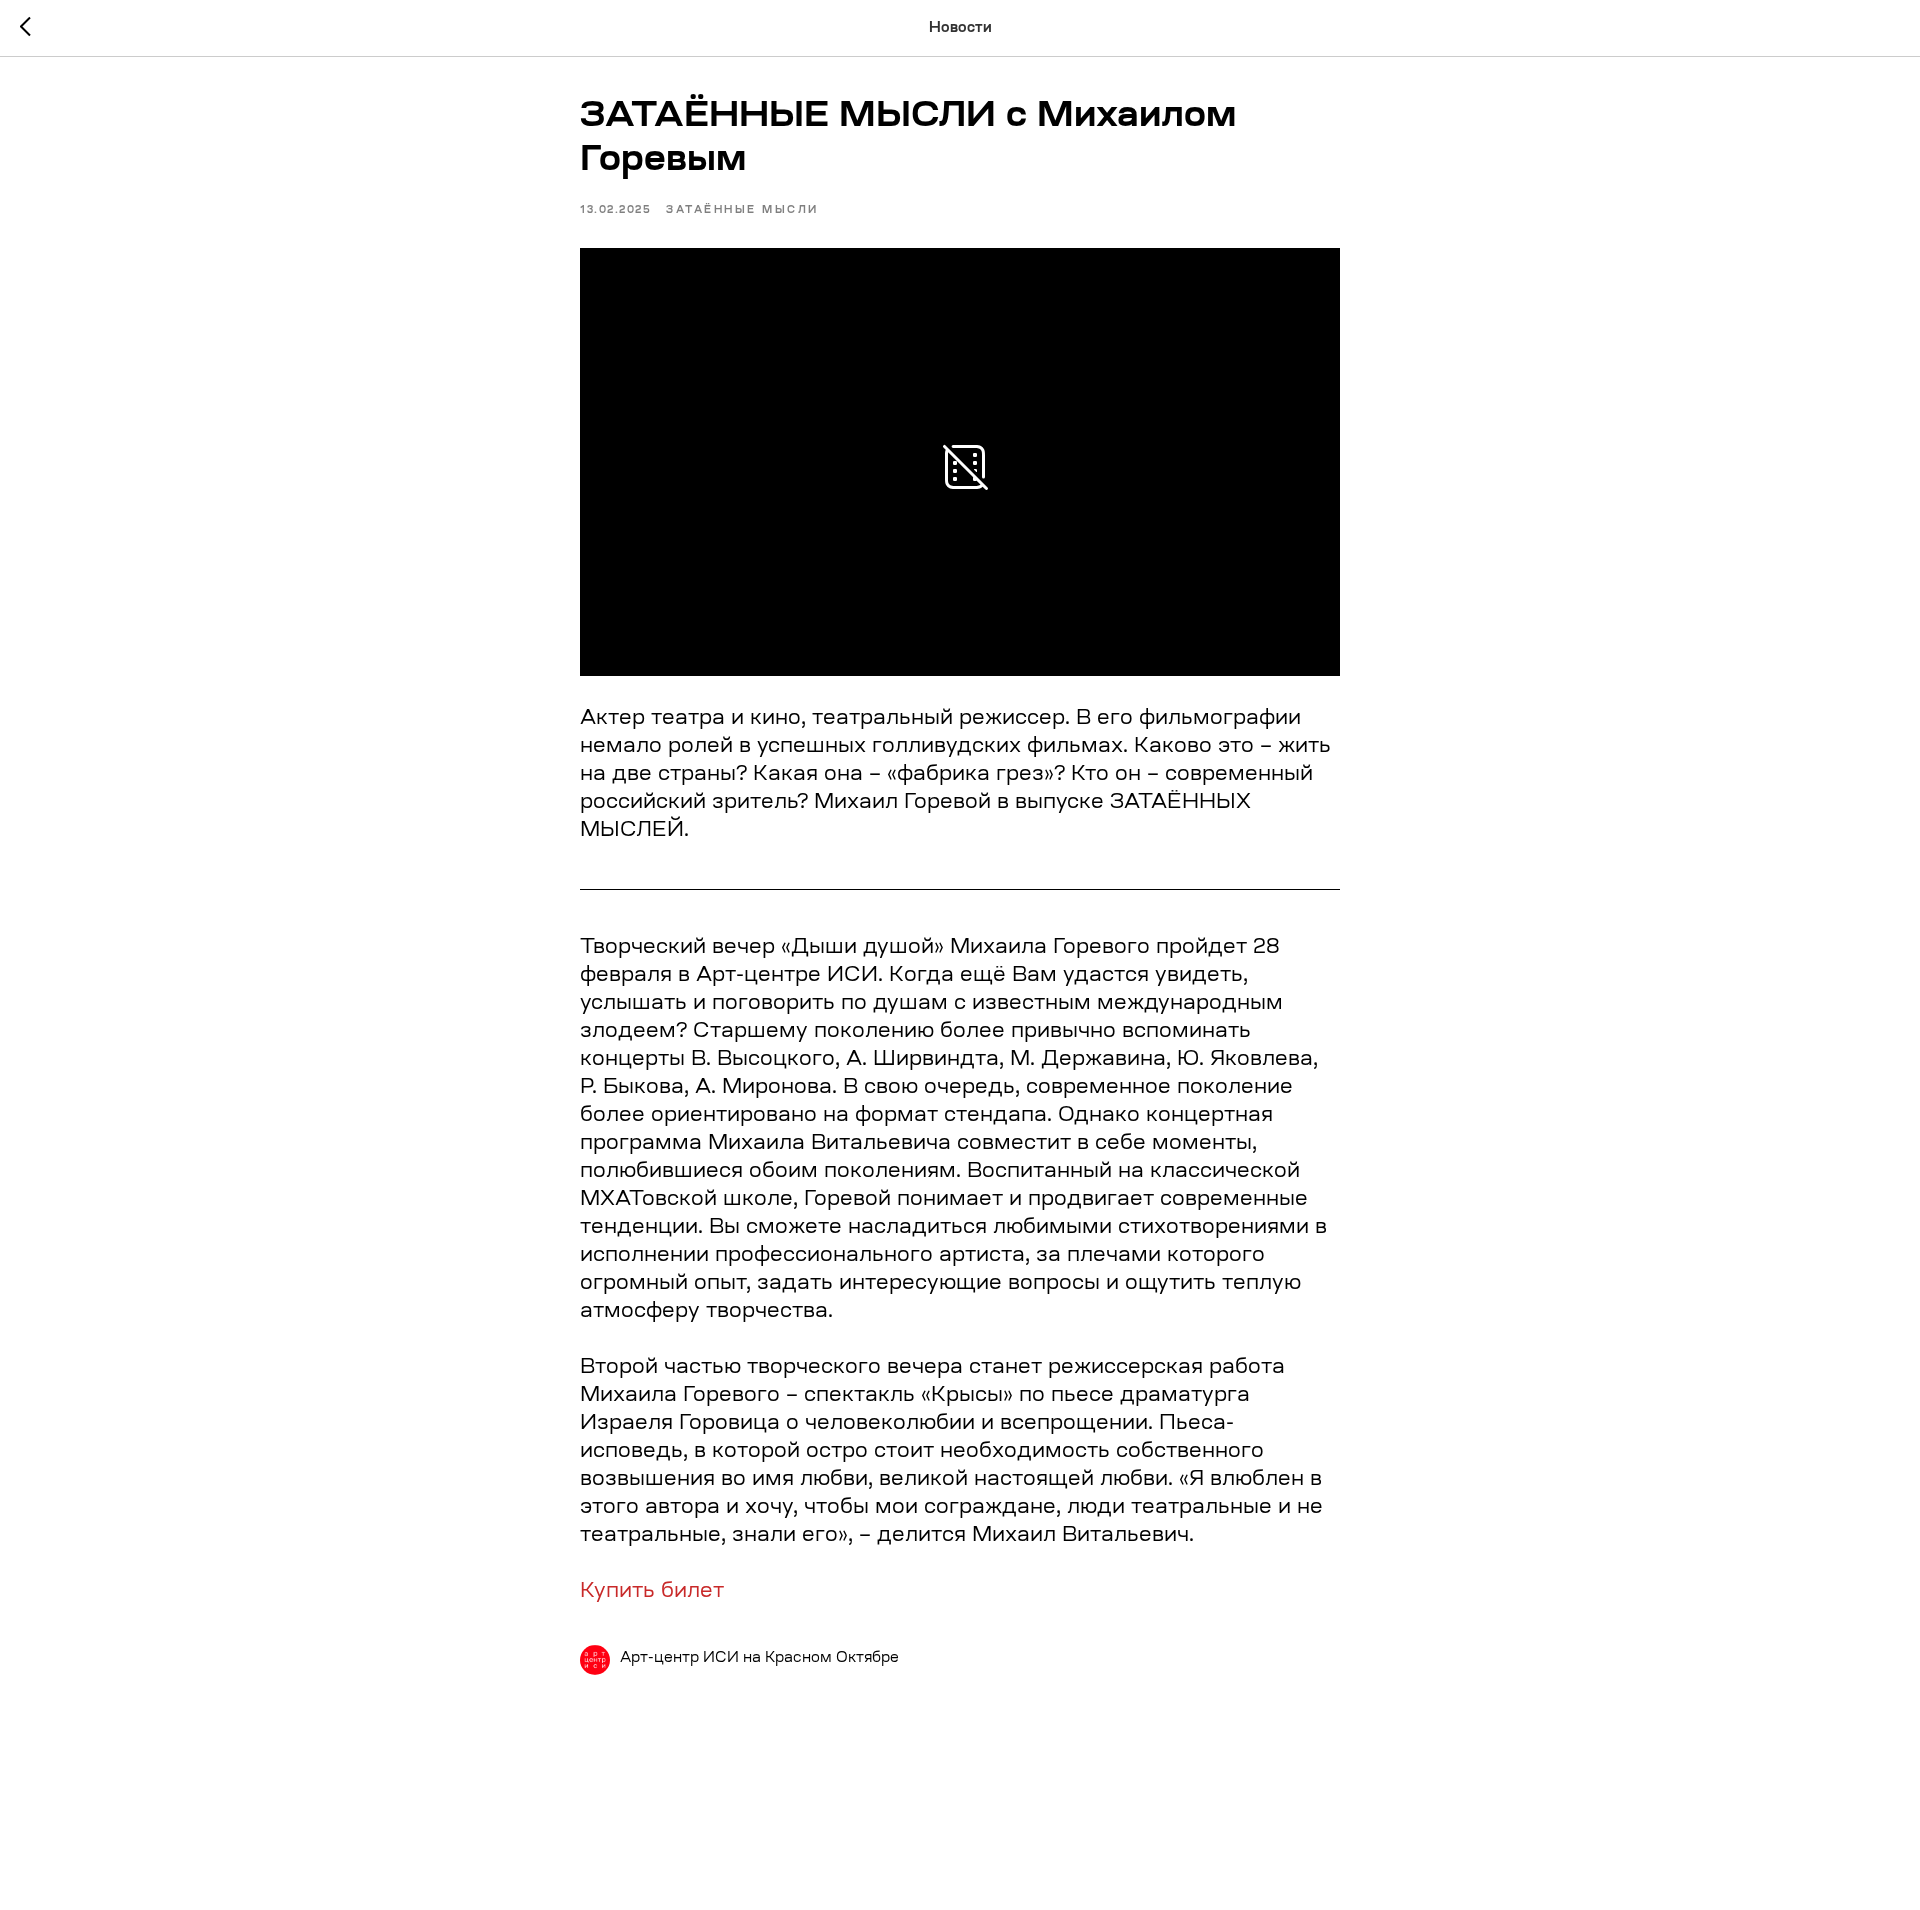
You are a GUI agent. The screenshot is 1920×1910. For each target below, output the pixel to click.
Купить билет (652, 1592)
